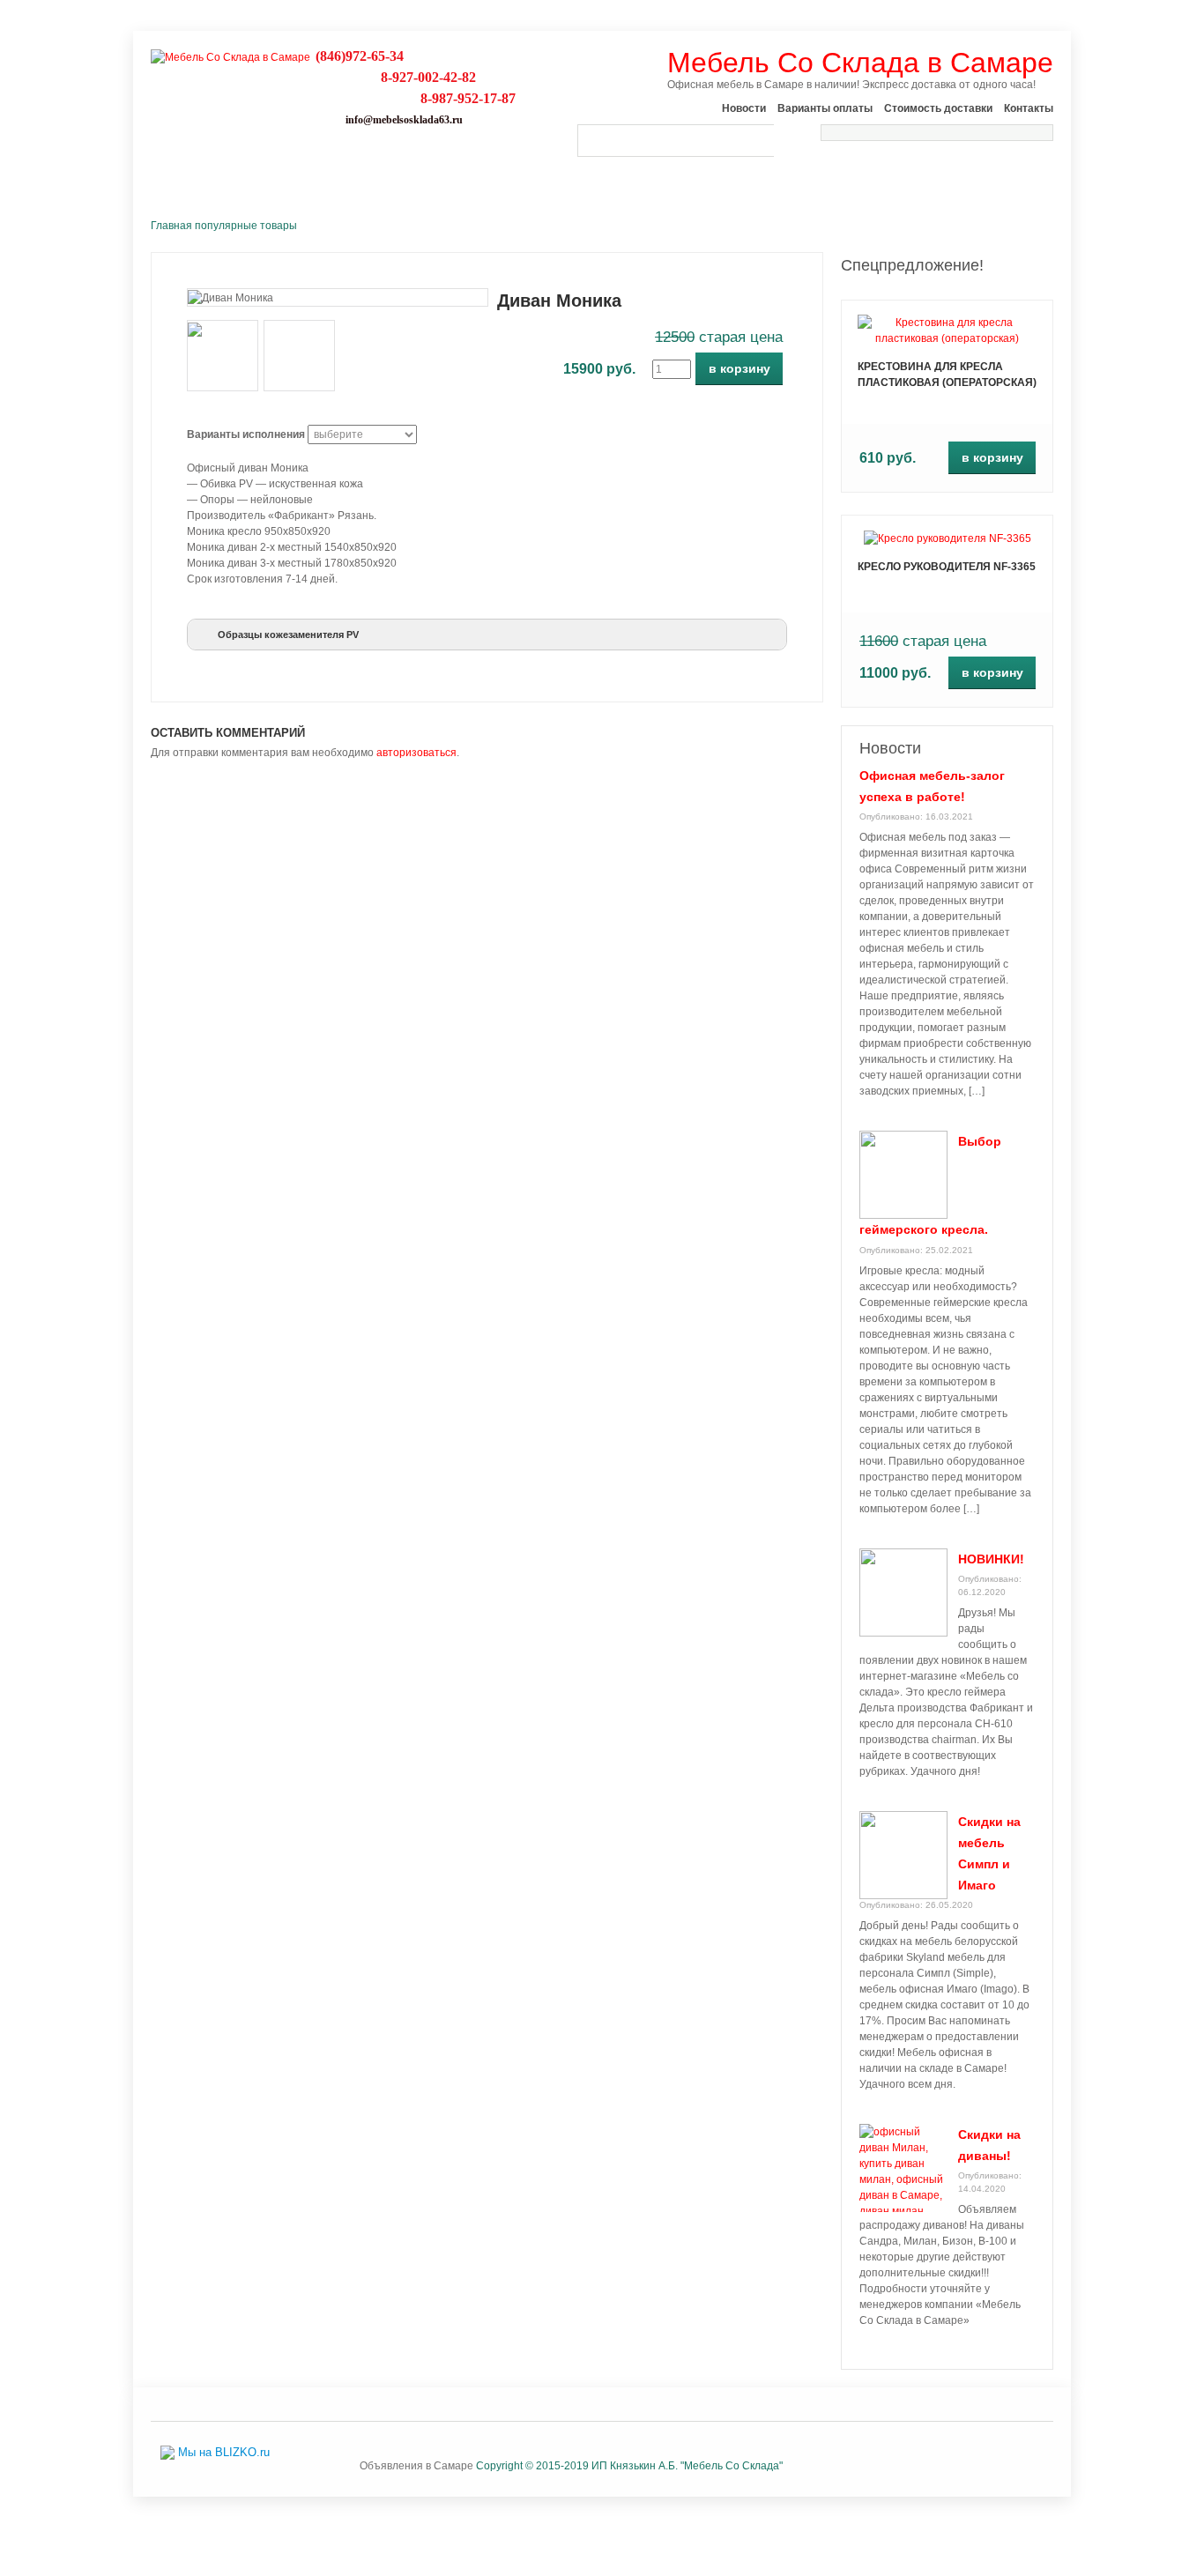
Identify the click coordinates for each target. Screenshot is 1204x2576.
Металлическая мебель (671, 179)
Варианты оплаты (825, 108)
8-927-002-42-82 (428, 77)
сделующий (948, 709)
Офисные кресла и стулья (251, 179)
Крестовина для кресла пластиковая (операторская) (947, 375)
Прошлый (948, 299)
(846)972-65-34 (360, 56)
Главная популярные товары (224, 226)
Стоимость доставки (938, 108)
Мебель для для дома (848, 179)
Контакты (1029, 108)
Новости (744, 108)
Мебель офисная (508, 179)
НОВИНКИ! (991, 1559)
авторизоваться (416, 753)
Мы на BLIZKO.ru (224, 2452)
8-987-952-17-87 (468, 98)
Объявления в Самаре (416, 2466)
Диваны (394, 179)
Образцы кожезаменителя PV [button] (288, 635)
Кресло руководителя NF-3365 (947, 567)
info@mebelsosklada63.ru (404, 120)
